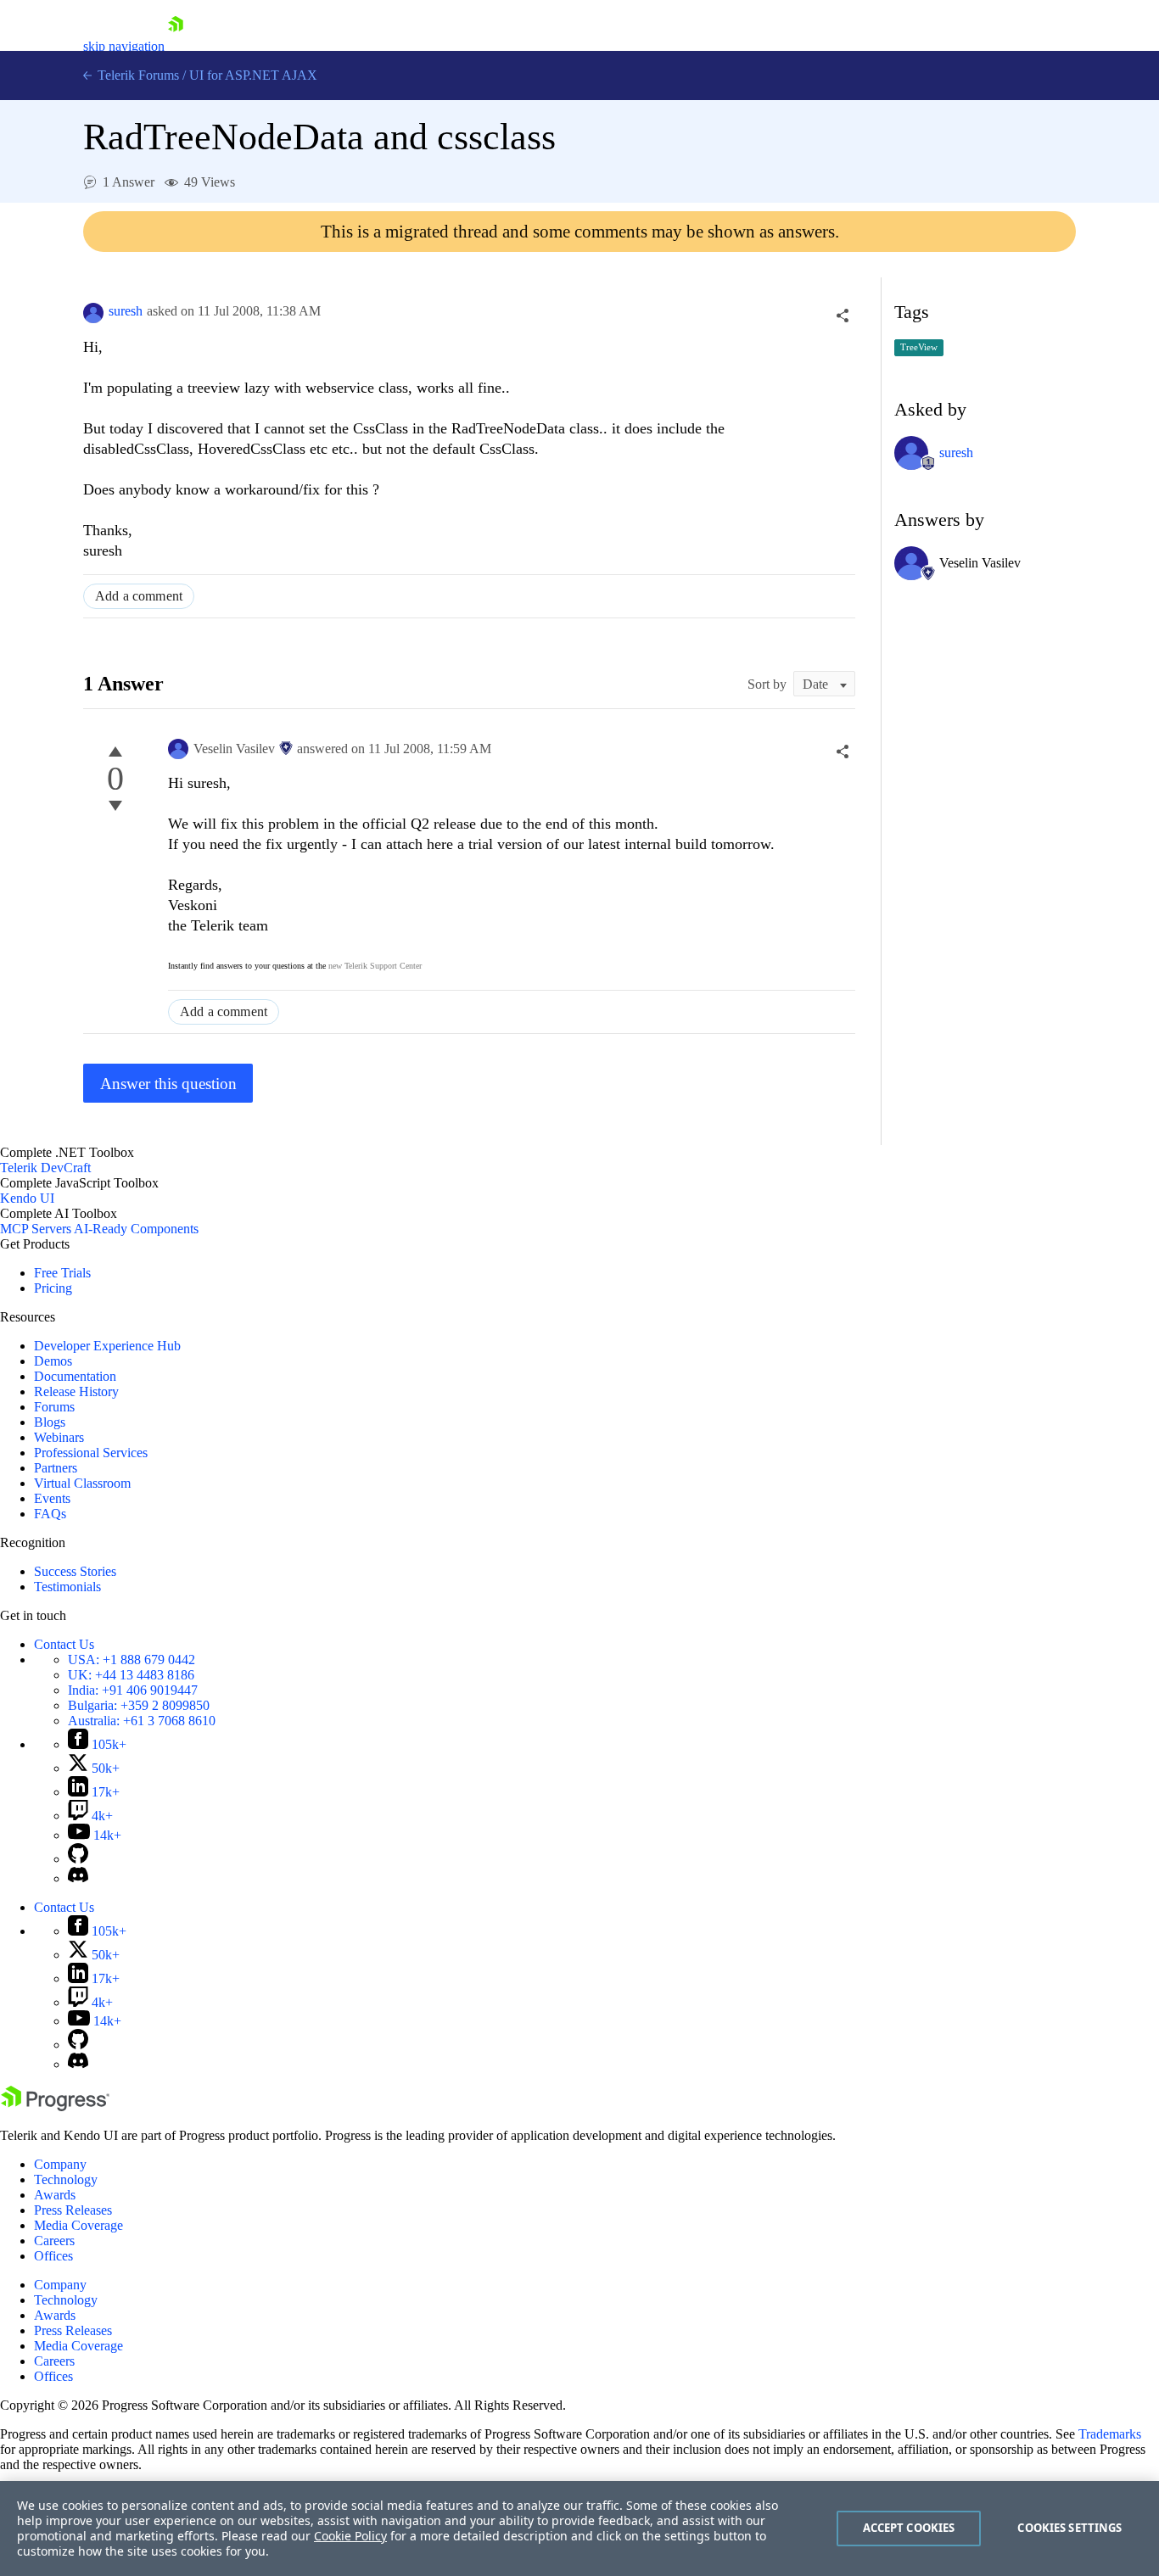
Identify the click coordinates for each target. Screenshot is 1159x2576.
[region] (579, 2529)
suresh (126, 311)
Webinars (59, 1437)
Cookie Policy (350, 2536)
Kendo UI (27, 1198)
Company (60, 2164)
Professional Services (91, 1453)
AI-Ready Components (136, 1229)
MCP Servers (36, 1229)
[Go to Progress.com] (55, 2107)
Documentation (75, 1376)
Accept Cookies (909, 2528)
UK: (131, 1675)
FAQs (50, 1514)
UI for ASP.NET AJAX (253, 75)
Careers (54, 2241)
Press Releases (73, 2210)
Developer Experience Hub (107, 1346)
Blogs (50, 1422)
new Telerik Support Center (375, 966)
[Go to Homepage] (176, 46)
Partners (56, 1468)
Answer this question (168, 1084)
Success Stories (75, 1571)
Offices (53, 2256)
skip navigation (124, 46)
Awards (55, 2195)
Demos (53, 1361)
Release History (76, 1391)
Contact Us (64, 1644)
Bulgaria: (139, 1705)
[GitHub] (78, 1859)
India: (133, 1690)
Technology (66, 2179)
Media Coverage (78, 2225)
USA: (132, 1660)
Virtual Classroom (82, 1483)
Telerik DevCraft (45, 1168)
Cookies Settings (1069, 2528)
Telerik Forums (137, 75)
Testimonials (67, 1587)
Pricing (53, 1288)
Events (52, 1498)
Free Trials (62, 1273)
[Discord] (78, 1878)
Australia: (142, 1721)
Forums (54, 1407)
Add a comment (139, 596)
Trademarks (1110, 2434)
